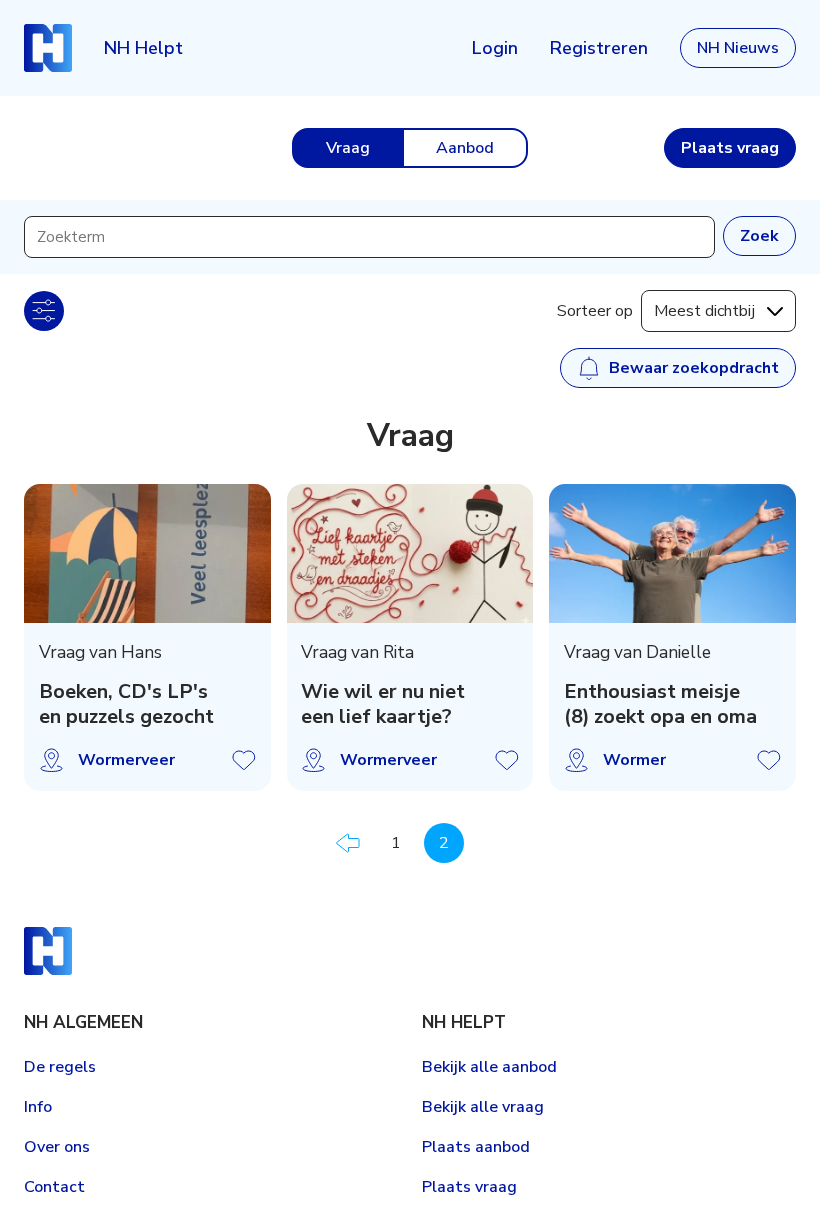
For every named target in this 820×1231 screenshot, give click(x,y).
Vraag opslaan (244, 760)
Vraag (348, 148)
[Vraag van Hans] (147, 553)
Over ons (57, 1147)
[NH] (48, 48)
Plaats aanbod (476, 1147)
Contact (54, 1187)
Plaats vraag (469, 1187)
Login (495, 48)
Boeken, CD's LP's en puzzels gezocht (126, 704)
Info (38, 1107)
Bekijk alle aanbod (489, 1067)
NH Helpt (143, 48)
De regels (60, 1067)
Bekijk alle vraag (483, 1107)
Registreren (599, 48)
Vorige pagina (348, 843)
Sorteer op (595, 311)
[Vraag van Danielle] (672, 553)
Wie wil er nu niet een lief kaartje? (383, 704)
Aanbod (465, 148)
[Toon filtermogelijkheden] (44, 311)
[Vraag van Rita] (410, 553)
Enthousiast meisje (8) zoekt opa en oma (660, 704)
